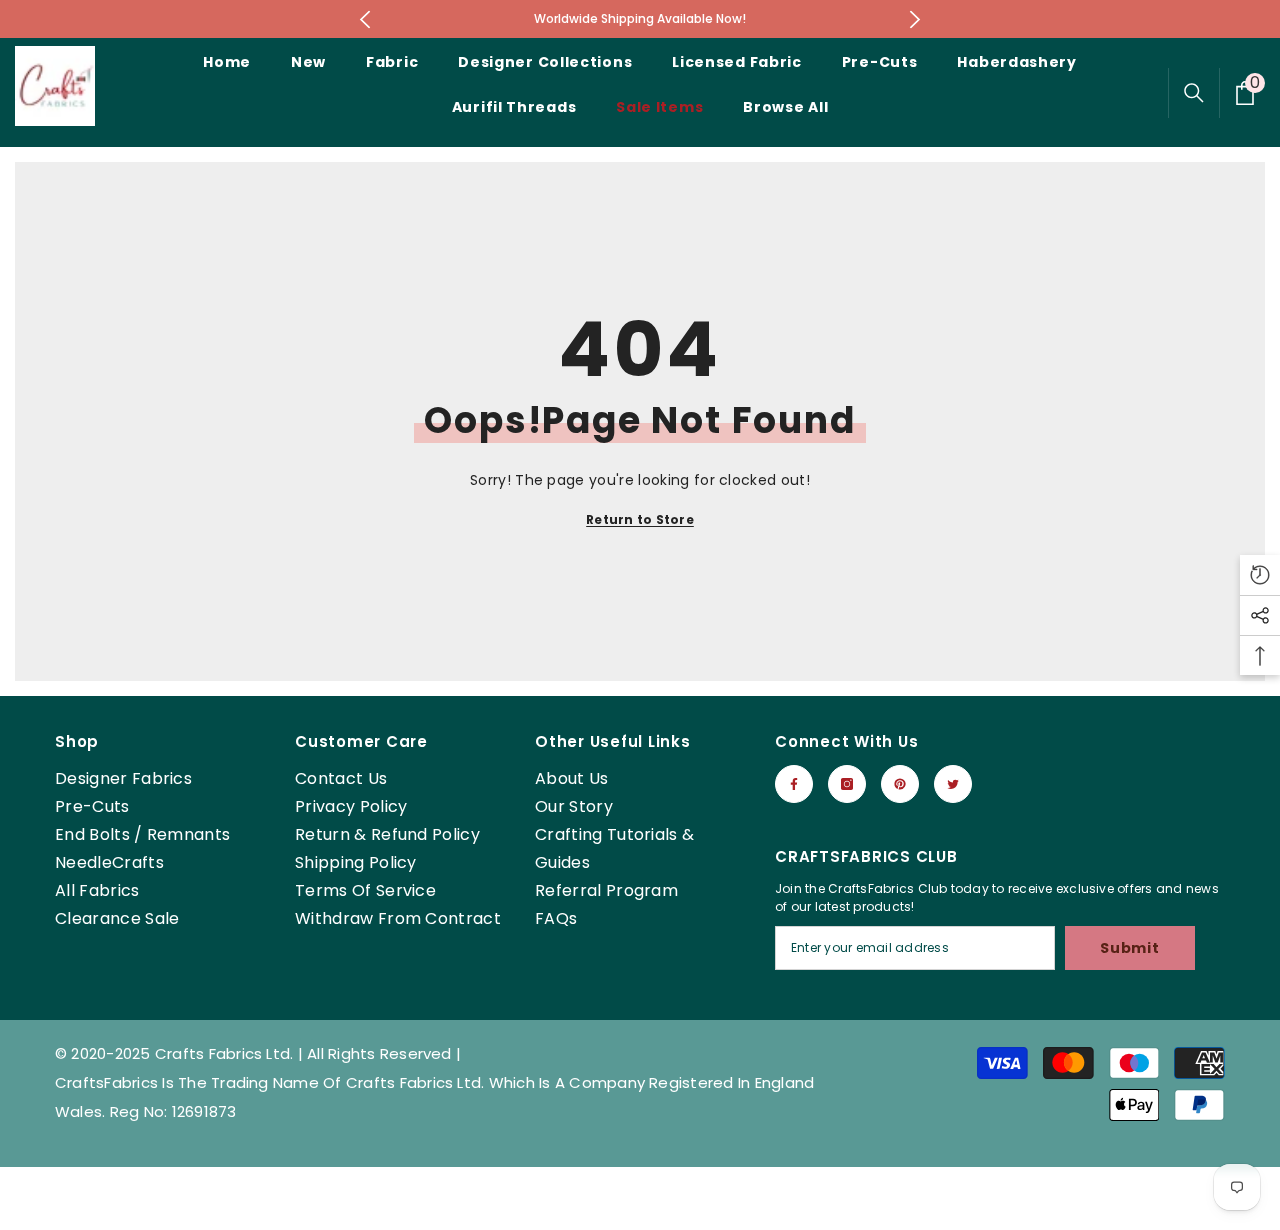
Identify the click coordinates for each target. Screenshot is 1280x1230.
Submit (1129, 948)
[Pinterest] (900, 784)
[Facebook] (794, 784)
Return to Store (640, 519)
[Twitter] (953, 784)
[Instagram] (847, 784)
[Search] (1194, 93)
